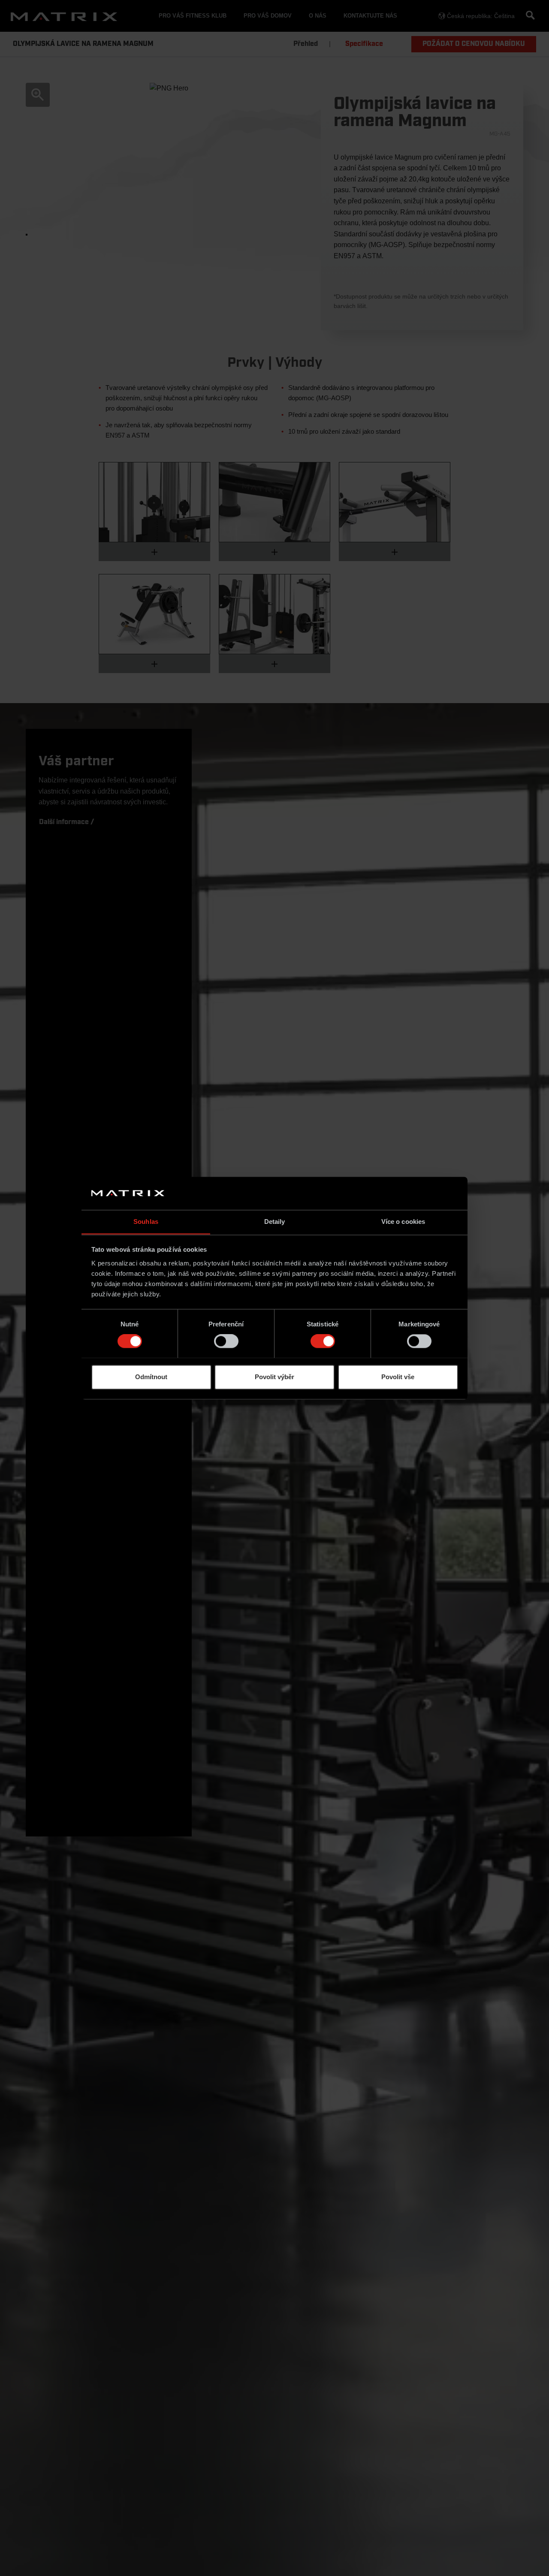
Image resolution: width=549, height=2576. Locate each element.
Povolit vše (398, 1377)
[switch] (226, 1341)
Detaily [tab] (275, 1222)
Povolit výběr (274, 1377)
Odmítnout (151, 1377)
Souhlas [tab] (146, 1222)
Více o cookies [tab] (403, 1222)
